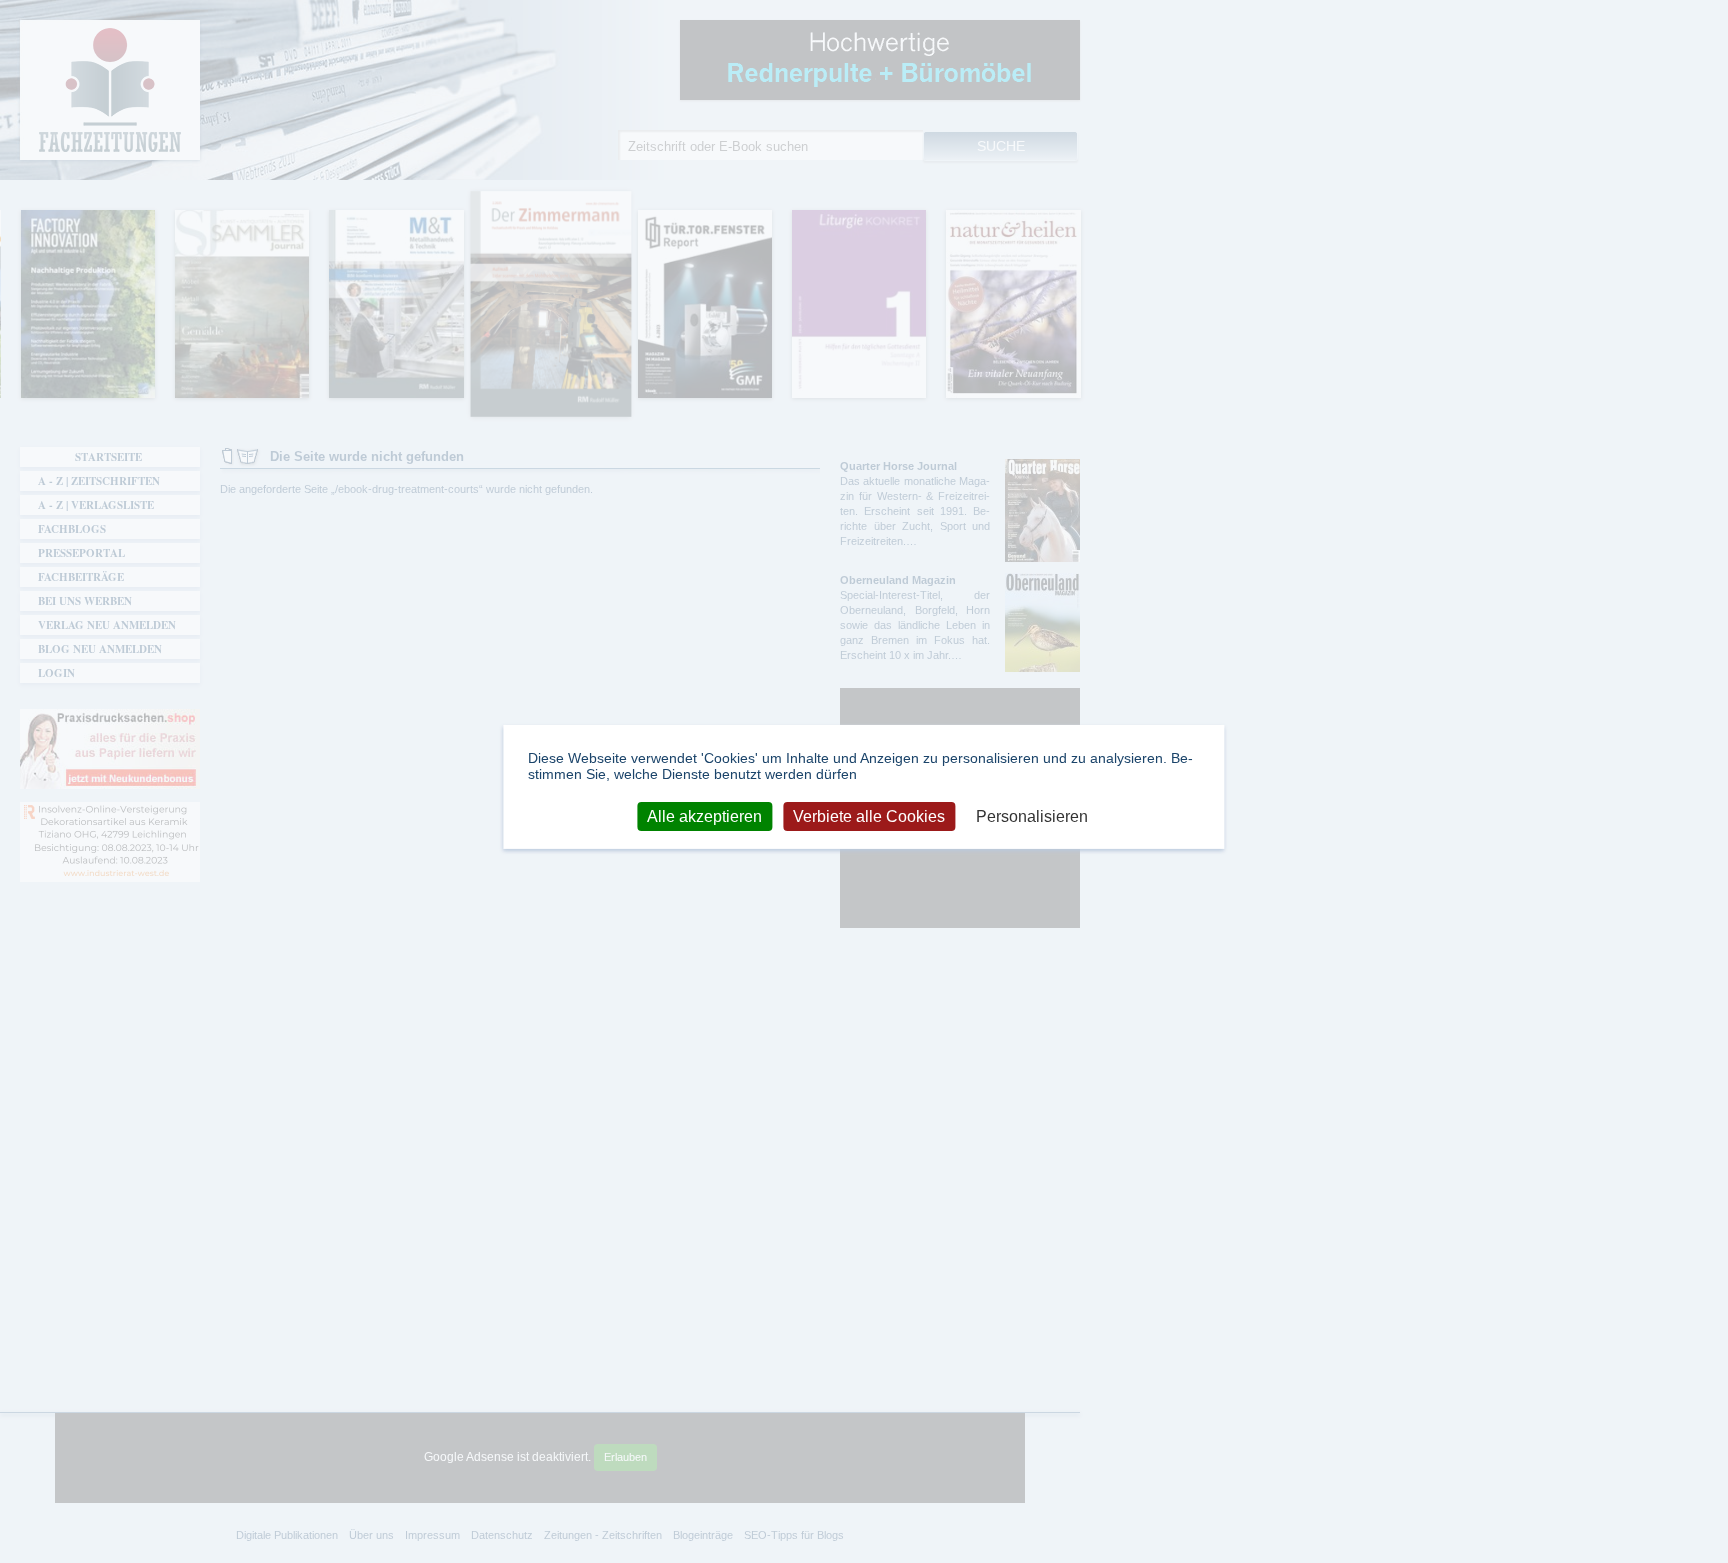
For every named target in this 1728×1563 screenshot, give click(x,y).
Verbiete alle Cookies (869, 815)
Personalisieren (1032, 815)
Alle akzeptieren (704, 815)
